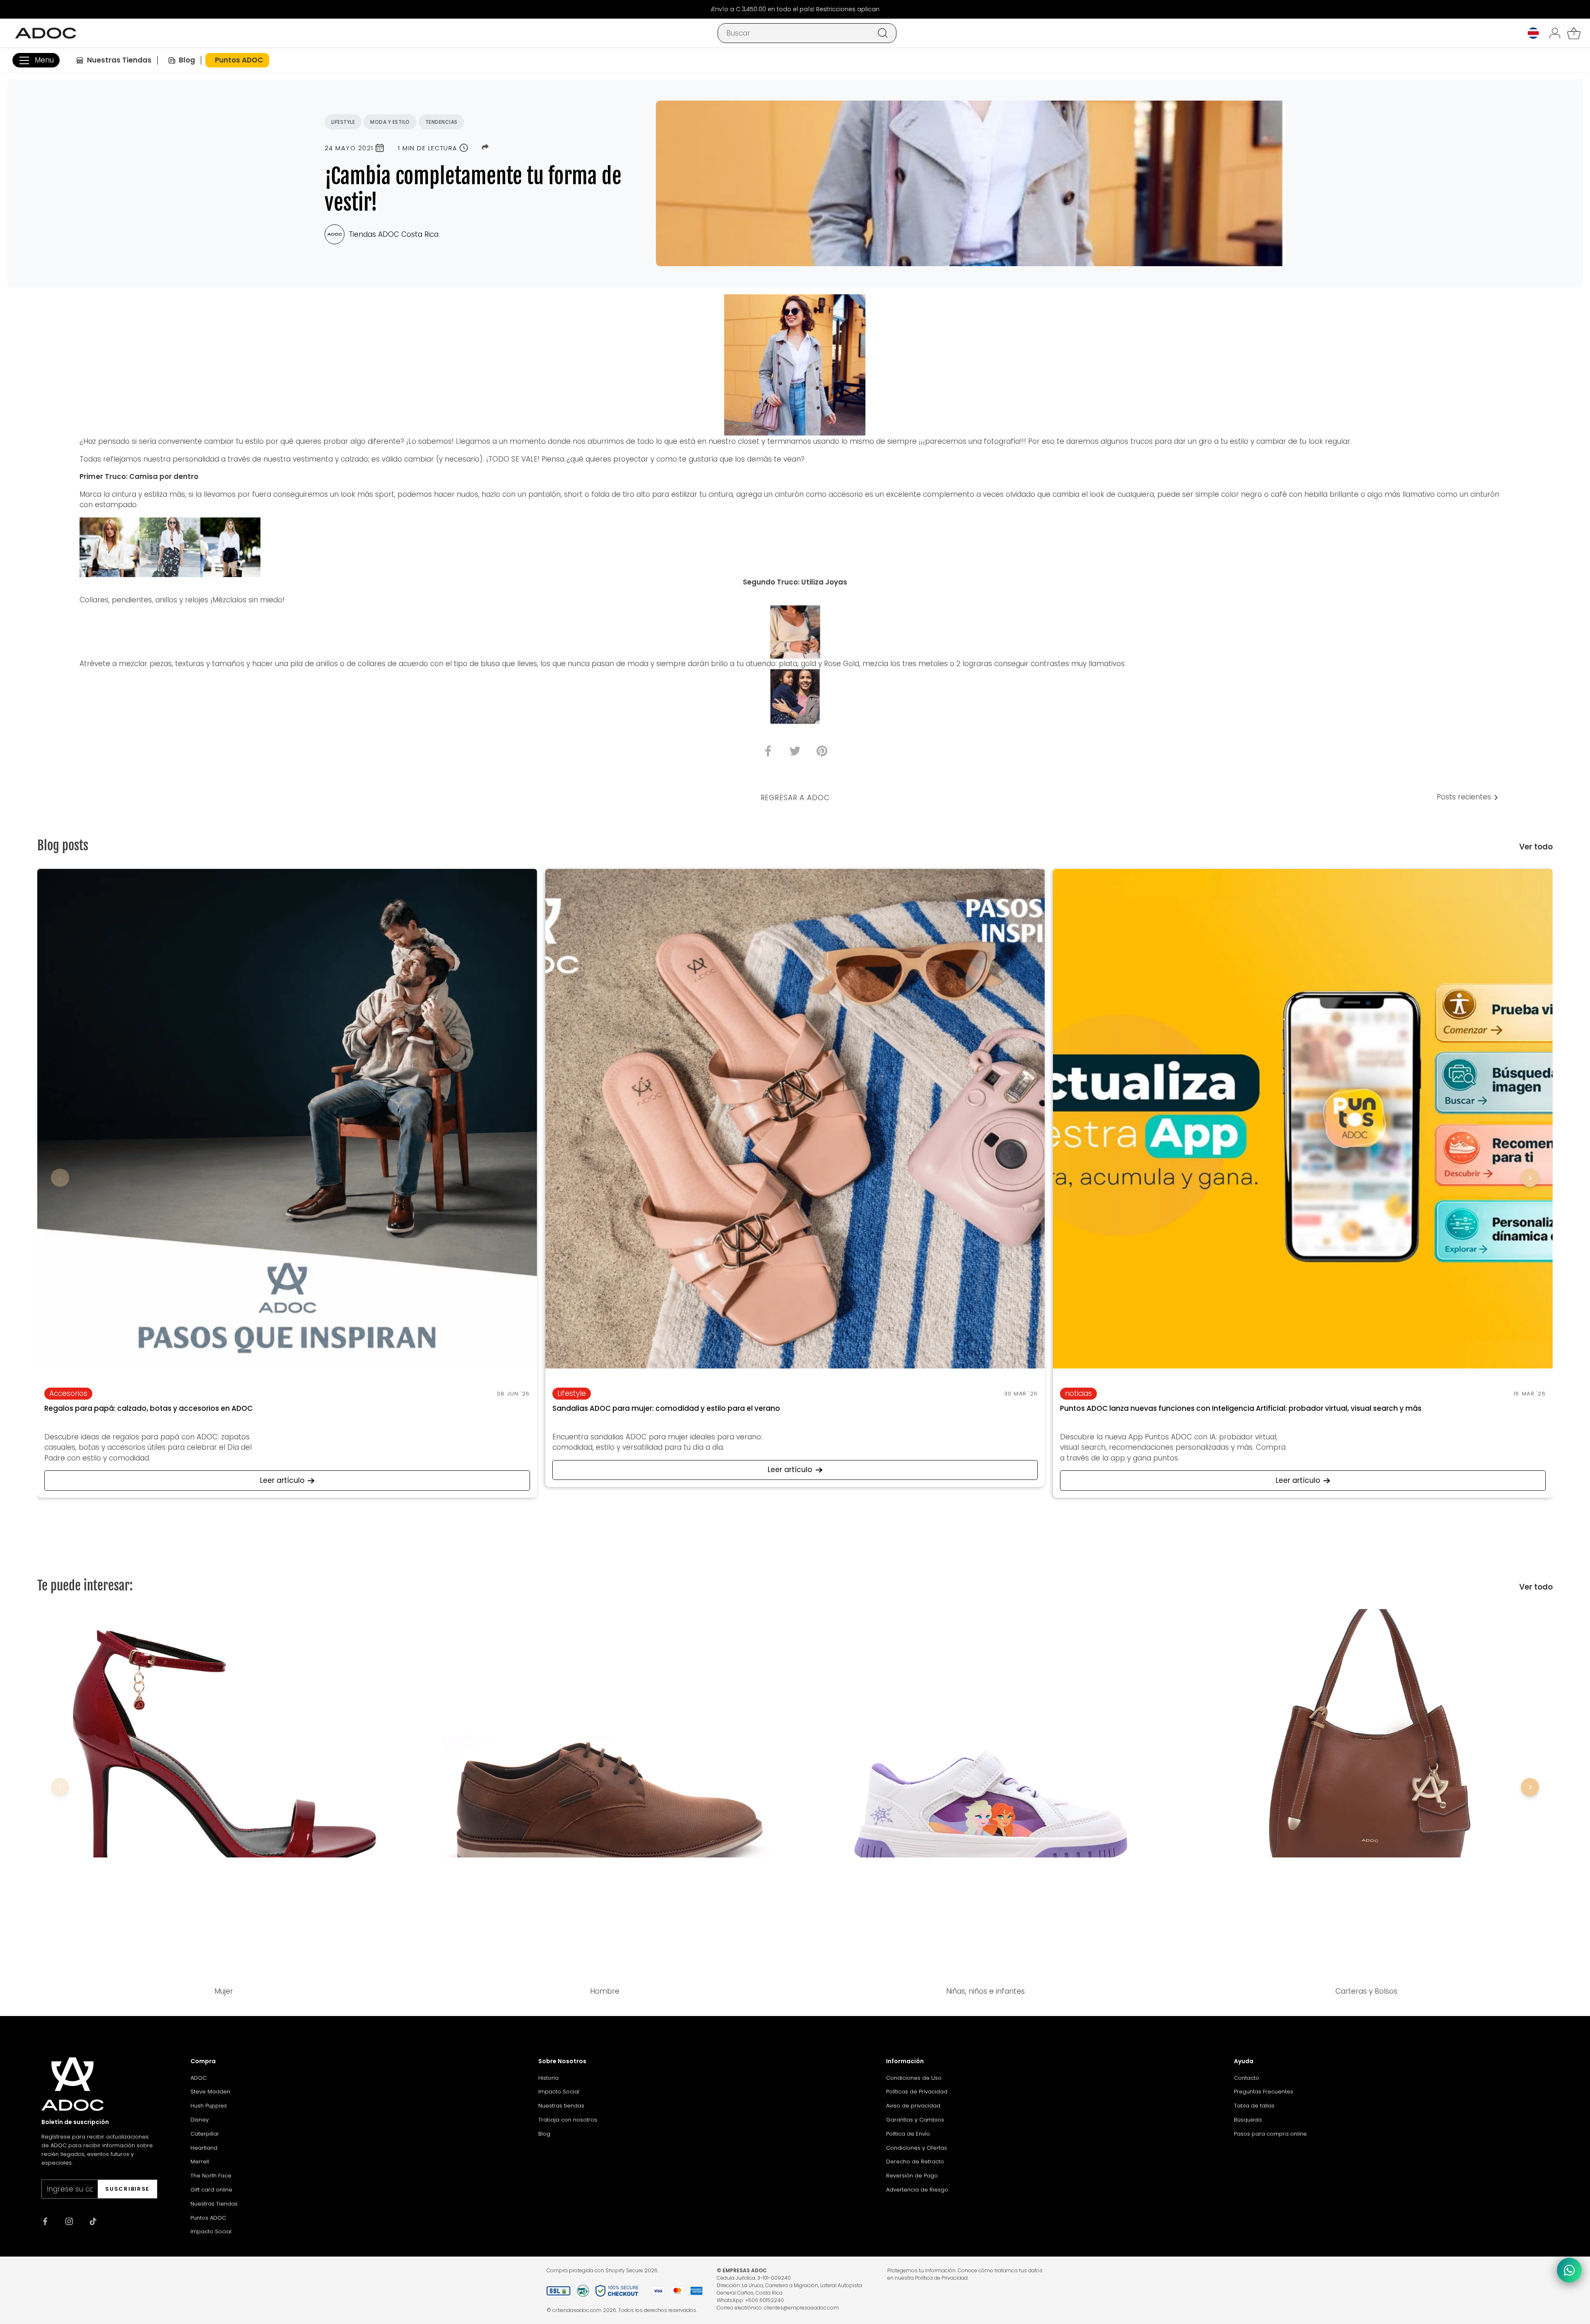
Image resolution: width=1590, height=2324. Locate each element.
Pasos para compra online (1270, 2134)
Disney (200, 2120)
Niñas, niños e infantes (985, 1991)
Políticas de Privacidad (917, 2092)
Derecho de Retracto (915, 2162)
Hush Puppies (209, 2106)
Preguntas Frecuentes (1264, 2092)
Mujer (224, 1991)
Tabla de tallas (1254, 2106)
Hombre (605, 1991)
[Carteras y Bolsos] (1366, 1795)
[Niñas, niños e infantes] (985, 1795)
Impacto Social (211, 2231)
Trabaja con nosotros (568, 2120)
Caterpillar (205, 2134)
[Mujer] (224, 1795)
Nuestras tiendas (561, 2106)
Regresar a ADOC (795, 798)
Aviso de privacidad (913, 2106)
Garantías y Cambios (915, 2120)
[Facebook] (45, 2221)
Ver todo (1536, 847)
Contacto (1247, 2078)
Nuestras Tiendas (214, 2204)
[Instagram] (69, 2221)
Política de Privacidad (941, 2278)
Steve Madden (210, 2092)
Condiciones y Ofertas (917, 2148)
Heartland (204, 2148)
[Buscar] (883, 33)
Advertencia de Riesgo (917, 2190)
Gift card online (211, 2190)
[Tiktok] (93, 2221)
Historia (548, 2078)
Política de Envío (908, 2134)
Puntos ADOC (208, 2218)
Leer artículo (282, 1480)
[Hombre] (605, 1795)
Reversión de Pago (912, 2176)
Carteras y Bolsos (1366, 1991)
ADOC (199, 2078)
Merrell (200, 2162)
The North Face (211, 2176)
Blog (544, 2134)
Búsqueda (1248, 2120)
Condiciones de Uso (914, 2078)
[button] (60, 1178)
